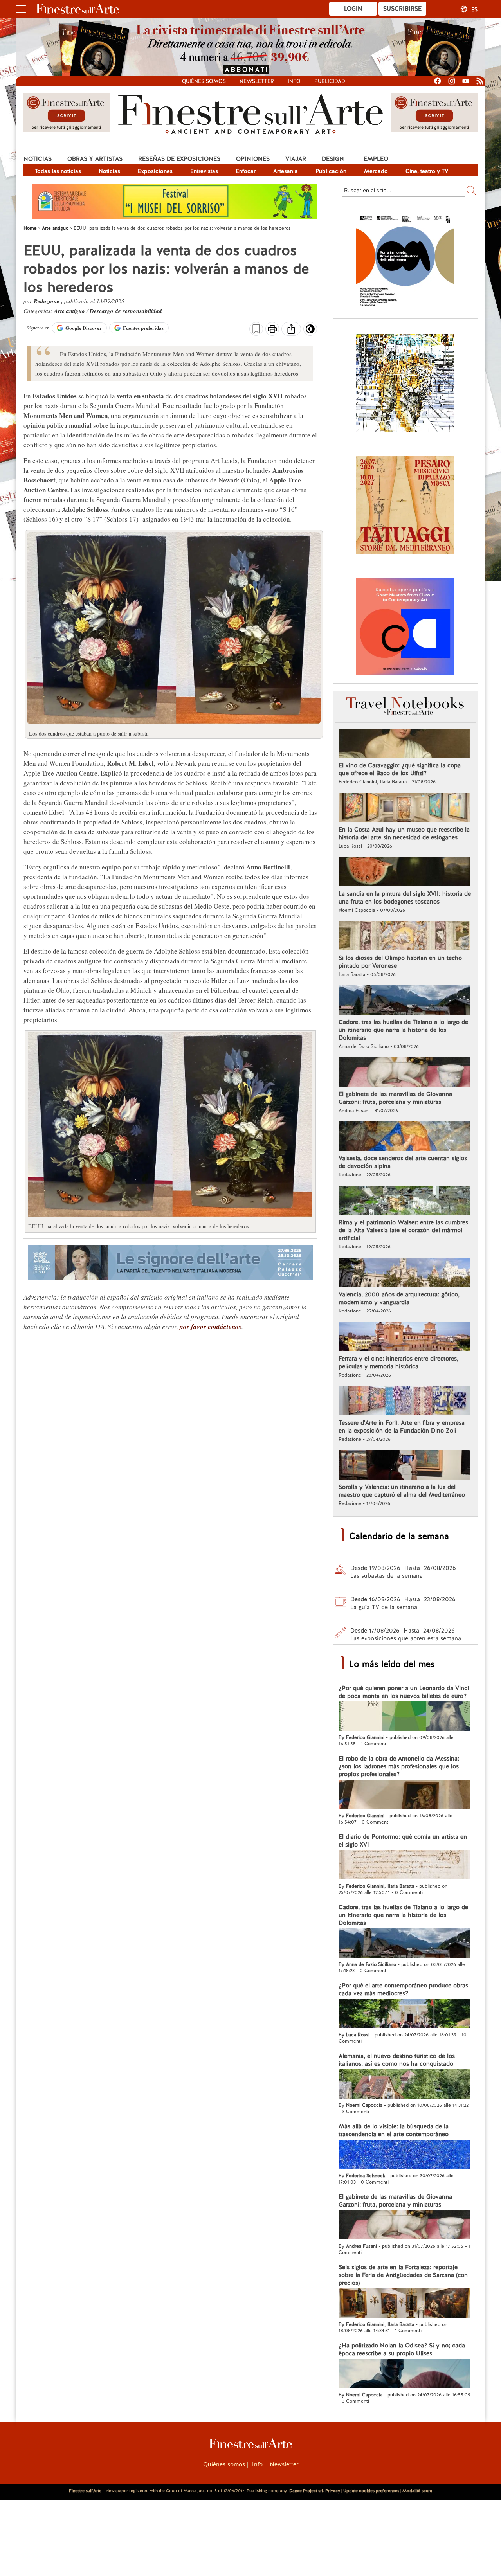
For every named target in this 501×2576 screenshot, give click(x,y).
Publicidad (330, 81)
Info (294, 81)
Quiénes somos (204, 81)
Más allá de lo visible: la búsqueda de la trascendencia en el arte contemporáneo (394, 2130)
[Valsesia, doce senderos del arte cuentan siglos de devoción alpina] (404, 1137)
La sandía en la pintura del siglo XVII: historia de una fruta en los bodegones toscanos (405, 898)
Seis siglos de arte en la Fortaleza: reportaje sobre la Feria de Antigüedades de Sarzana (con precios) (403, 2275)
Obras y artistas (95, 159)
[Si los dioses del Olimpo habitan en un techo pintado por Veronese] (404, 937)
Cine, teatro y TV (427, 171)
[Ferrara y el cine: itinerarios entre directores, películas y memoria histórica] (404, 1338)
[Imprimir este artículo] (272, 330)
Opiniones (253, 159)
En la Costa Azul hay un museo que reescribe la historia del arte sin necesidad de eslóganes (404, 833)
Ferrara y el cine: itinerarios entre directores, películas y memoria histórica (398, 1363)
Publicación (331, 171)
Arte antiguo (70, 311)
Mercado (376, 171)
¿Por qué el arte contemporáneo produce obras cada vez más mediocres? (403, 1989)
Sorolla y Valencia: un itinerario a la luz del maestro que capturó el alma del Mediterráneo (402, 1491)
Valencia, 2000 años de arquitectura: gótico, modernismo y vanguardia (399, 1298)
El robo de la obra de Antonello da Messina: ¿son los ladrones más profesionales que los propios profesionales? (399, 1766)
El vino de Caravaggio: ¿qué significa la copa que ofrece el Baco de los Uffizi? (400, 769)
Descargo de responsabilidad (126, 311)
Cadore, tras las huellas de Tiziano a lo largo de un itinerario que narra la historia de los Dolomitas (403, 1030)
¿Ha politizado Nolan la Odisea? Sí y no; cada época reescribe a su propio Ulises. (402, 2349)
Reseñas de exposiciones (179, 159)
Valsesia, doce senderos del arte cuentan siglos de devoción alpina (403, 1162)
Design (333, 159)
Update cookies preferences (371, 2491)
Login (353, 9)
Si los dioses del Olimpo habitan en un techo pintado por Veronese (400, 962)
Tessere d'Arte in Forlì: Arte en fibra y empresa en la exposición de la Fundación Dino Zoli (402, 1427)
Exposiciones (155, 171)
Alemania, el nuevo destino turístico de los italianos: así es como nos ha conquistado (397, 2060)
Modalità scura (417, 2491)
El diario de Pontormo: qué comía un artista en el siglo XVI (403, 1841)
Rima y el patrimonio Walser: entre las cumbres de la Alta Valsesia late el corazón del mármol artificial (403, 1230)
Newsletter (257, 81)
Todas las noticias (58, 171)
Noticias (38, 159)
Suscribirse (402, 9)
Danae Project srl (306, 2491)
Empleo (376, 159)
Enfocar (246, 171)
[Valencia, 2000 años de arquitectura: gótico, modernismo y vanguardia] (404, 1273)
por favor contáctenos (211, 1327)
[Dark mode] (310, 331)
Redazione (47, 301)
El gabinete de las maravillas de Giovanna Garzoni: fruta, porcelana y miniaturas (395, 1098)
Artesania (286, 171)
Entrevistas (204, 171)
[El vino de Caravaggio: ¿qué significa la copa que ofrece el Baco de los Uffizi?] (404, 744)
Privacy (333, 2491)
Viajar (296, 159)
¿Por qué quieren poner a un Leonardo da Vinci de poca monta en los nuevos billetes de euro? (404, 1692)
